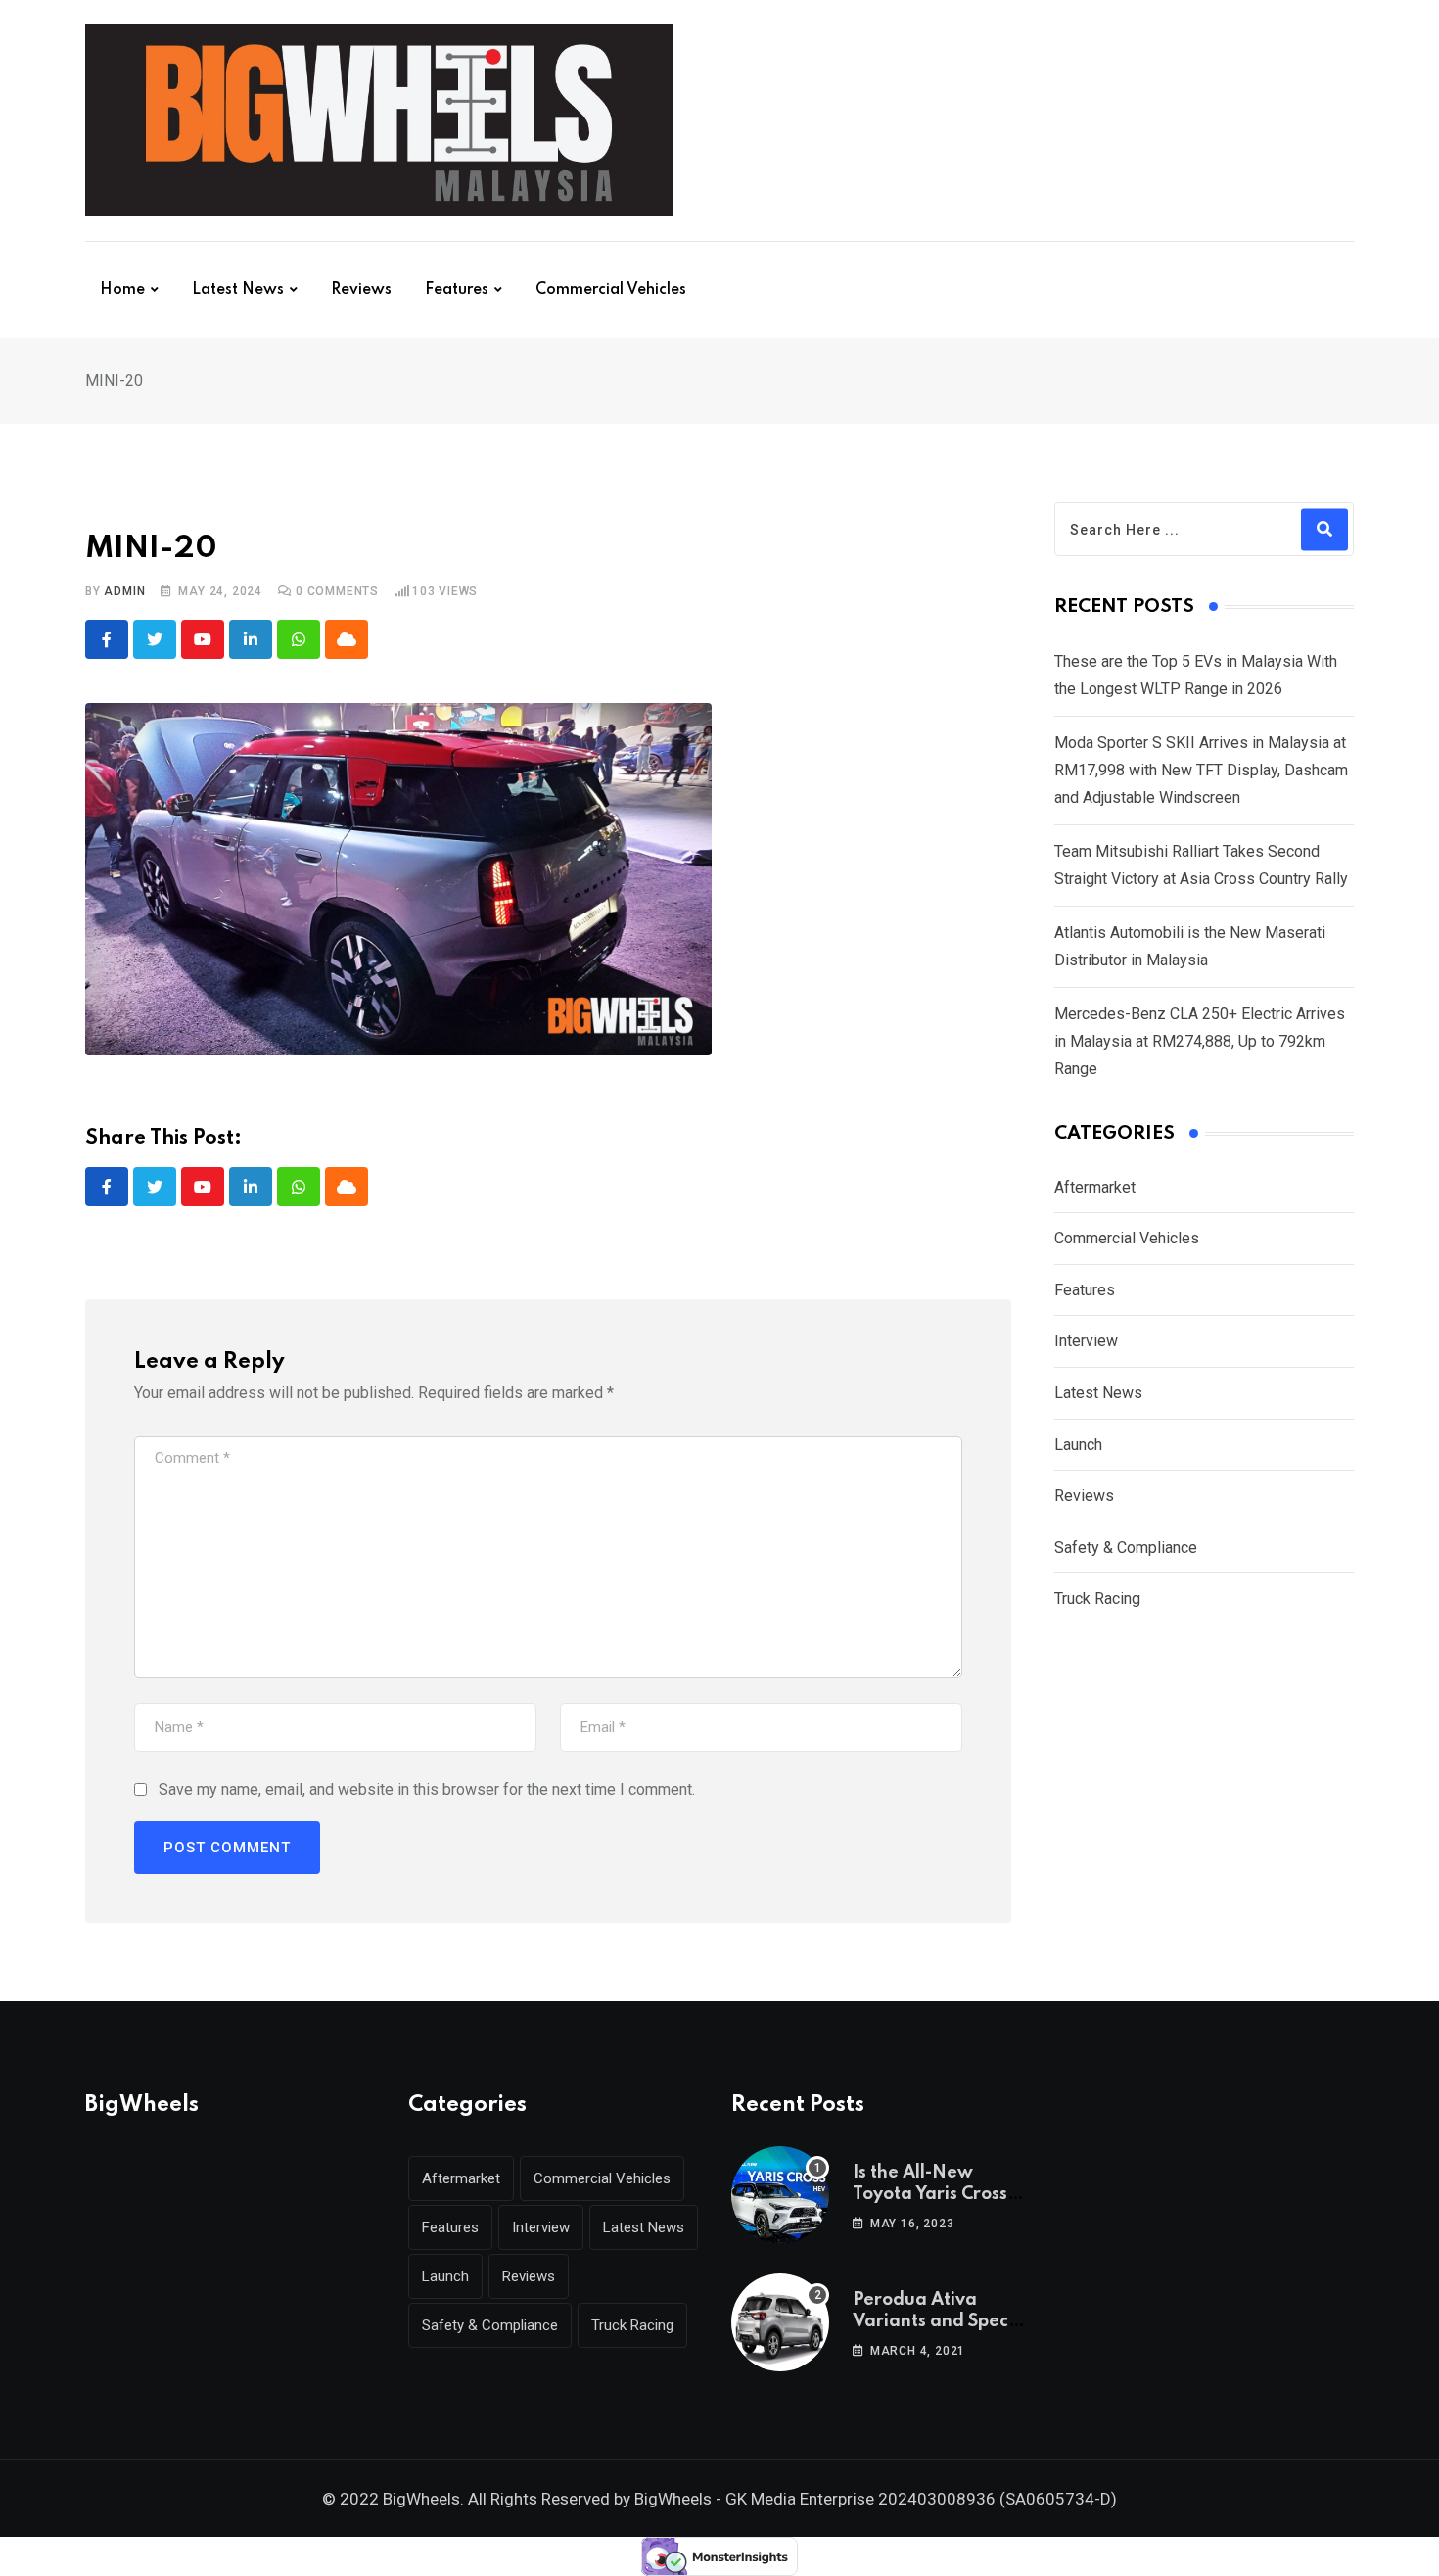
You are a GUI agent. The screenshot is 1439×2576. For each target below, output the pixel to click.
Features (457, 290)
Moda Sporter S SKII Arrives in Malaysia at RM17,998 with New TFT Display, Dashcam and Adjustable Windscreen (1201, 770)
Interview (1086, 1341)
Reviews (361, 290)
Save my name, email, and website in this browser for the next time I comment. (427, 1789)
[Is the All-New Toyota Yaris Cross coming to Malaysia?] (780, 2195)
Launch (1078, 1445)
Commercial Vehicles (611, 290)
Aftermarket (1095, 1187)
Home (122, 290)
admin (124, 591)
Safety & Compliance (1126, 1547)
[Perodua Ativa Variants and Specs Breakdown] (780, 2322)
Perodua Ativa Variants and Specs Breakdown (934, 2322)
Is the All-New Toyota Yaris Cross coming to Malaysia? (941, 2195)
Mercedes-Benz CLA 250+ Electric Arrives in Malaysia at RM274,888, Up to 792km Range (1200, 1041)
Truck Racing (1097, 1598)
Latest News (238, 290)
